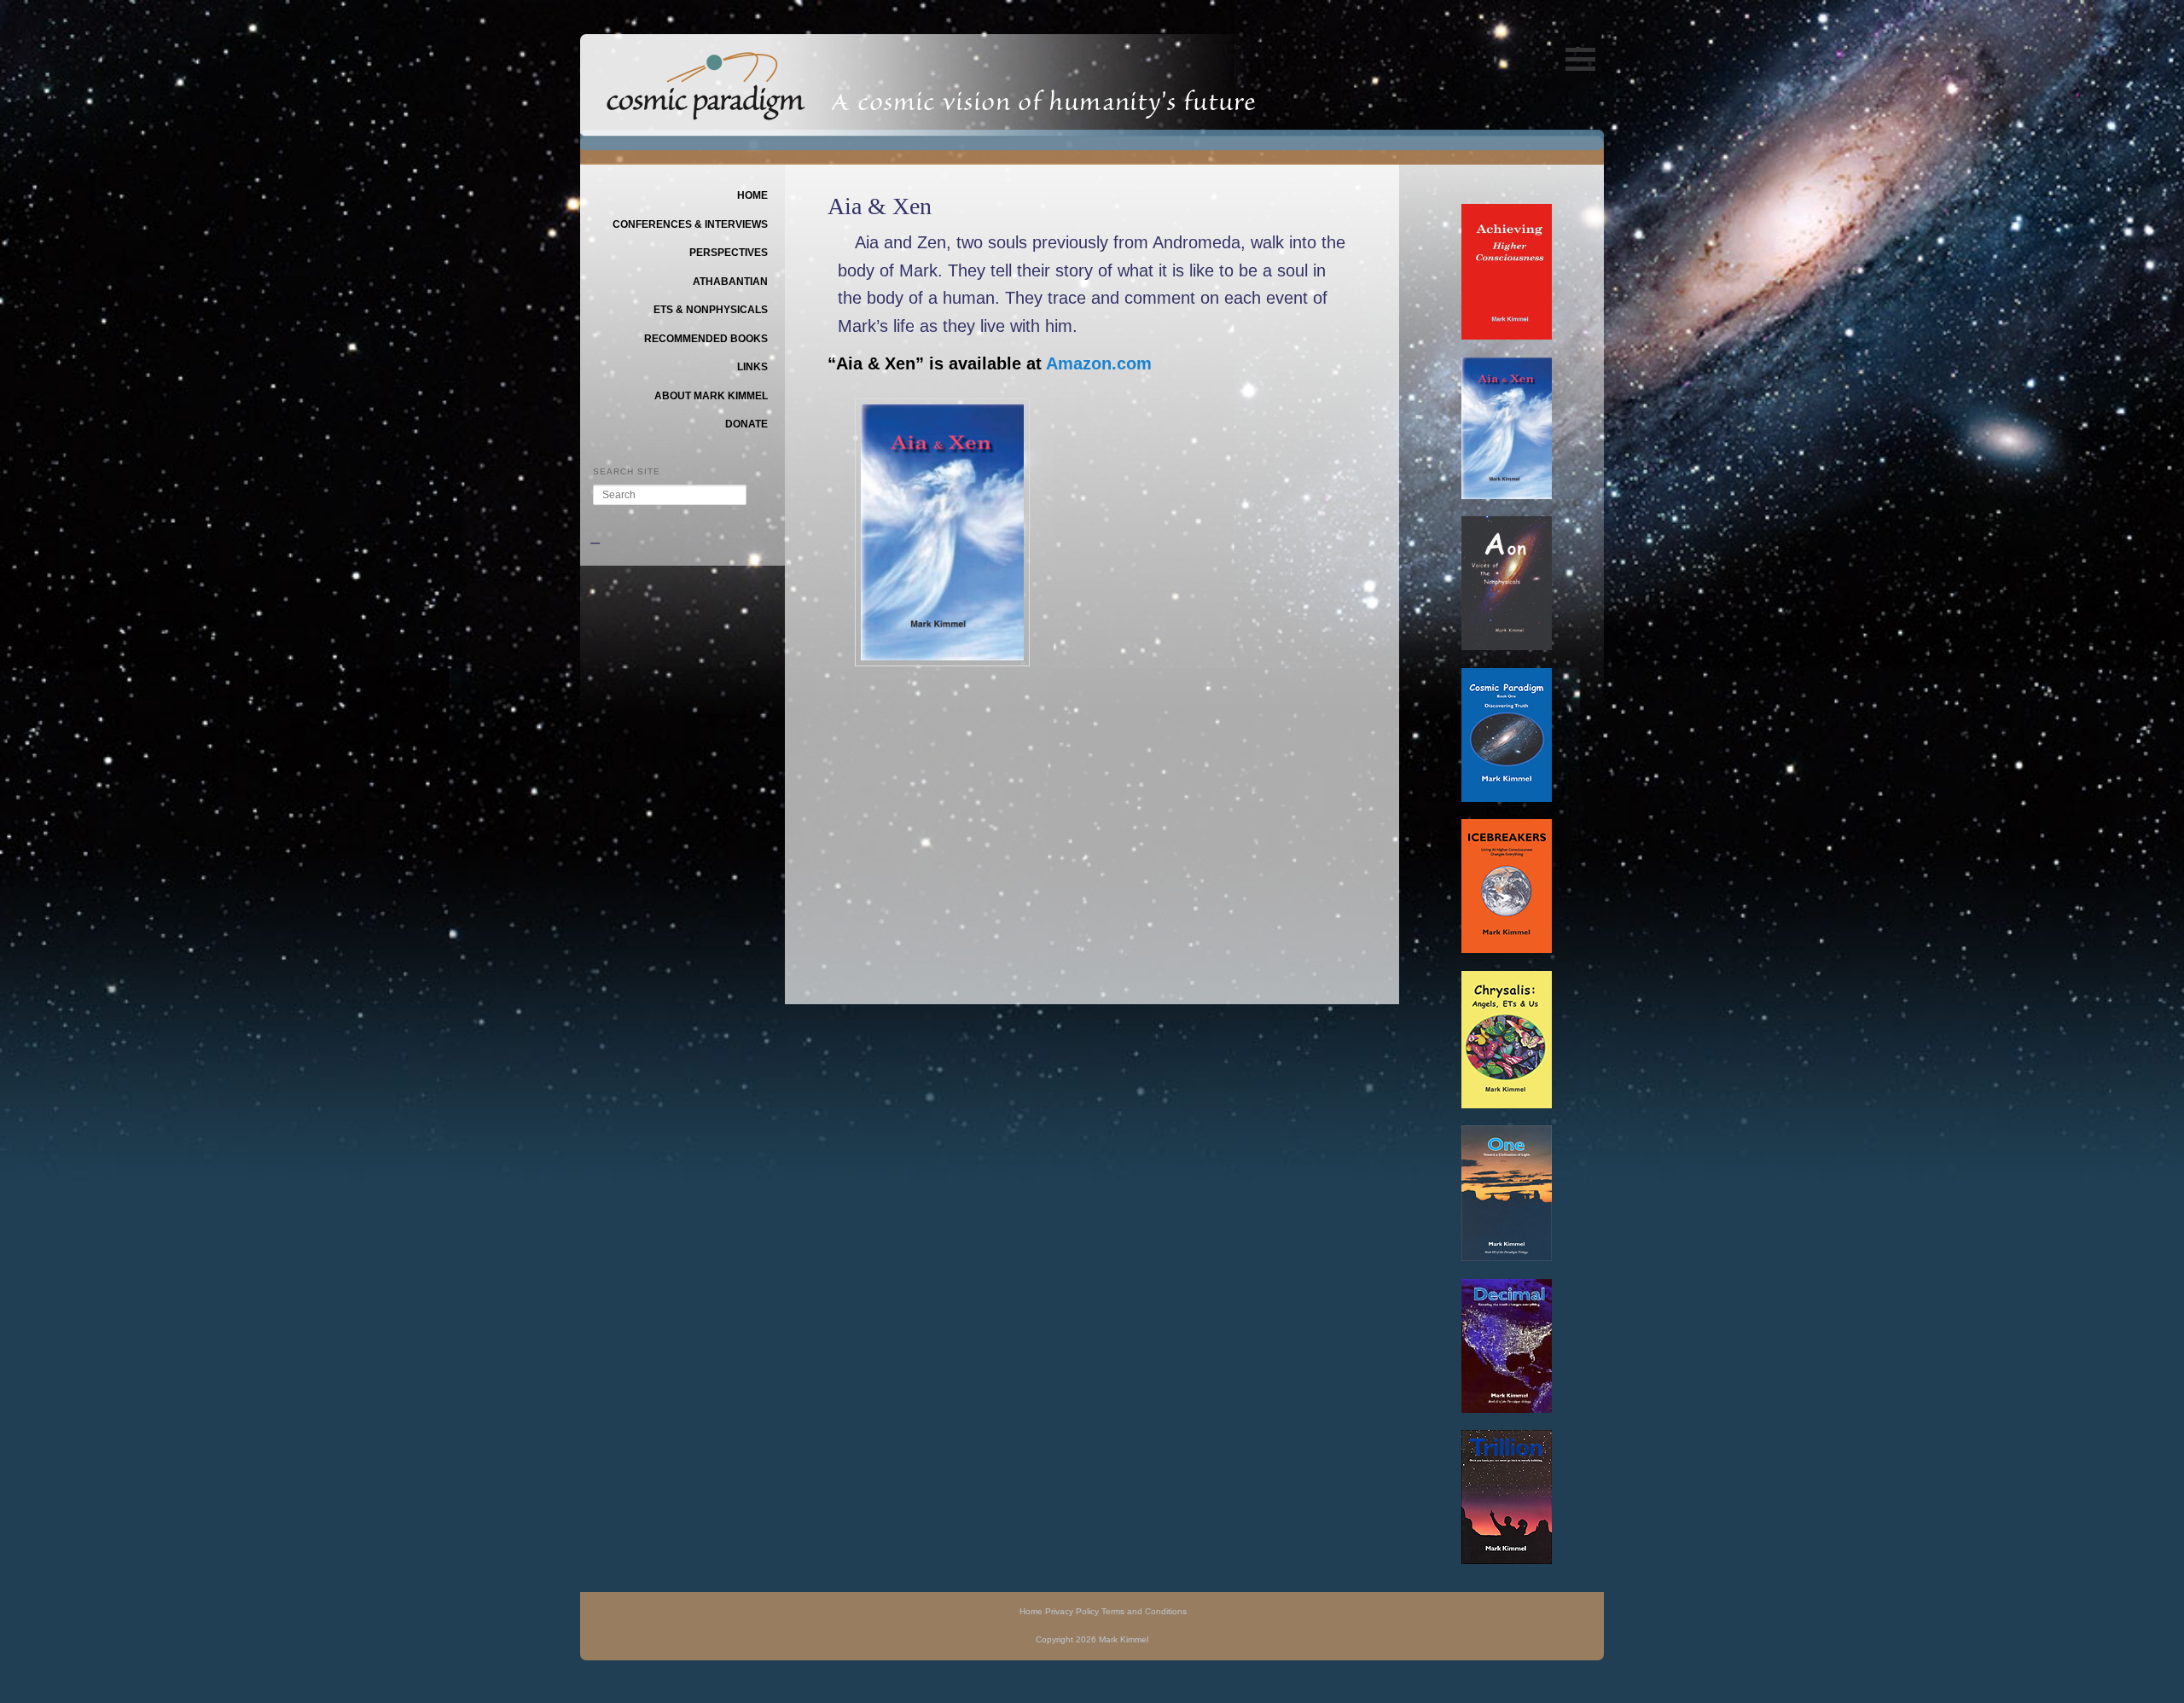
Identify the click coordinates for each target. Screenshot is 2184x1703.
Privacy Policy (1072, 1611)
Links (752, 367)
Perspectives (729, 253)
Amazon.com (1099, 363)
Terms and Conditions (1144, 1611)
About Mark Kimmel (711, 396)
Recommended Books (706, 339)
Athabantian (730, 282)
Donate (746, 424)
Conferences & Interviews (690, 224)
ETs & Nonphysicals (711, 310)
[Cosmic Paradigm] (706, 108)
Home (752, 195)
